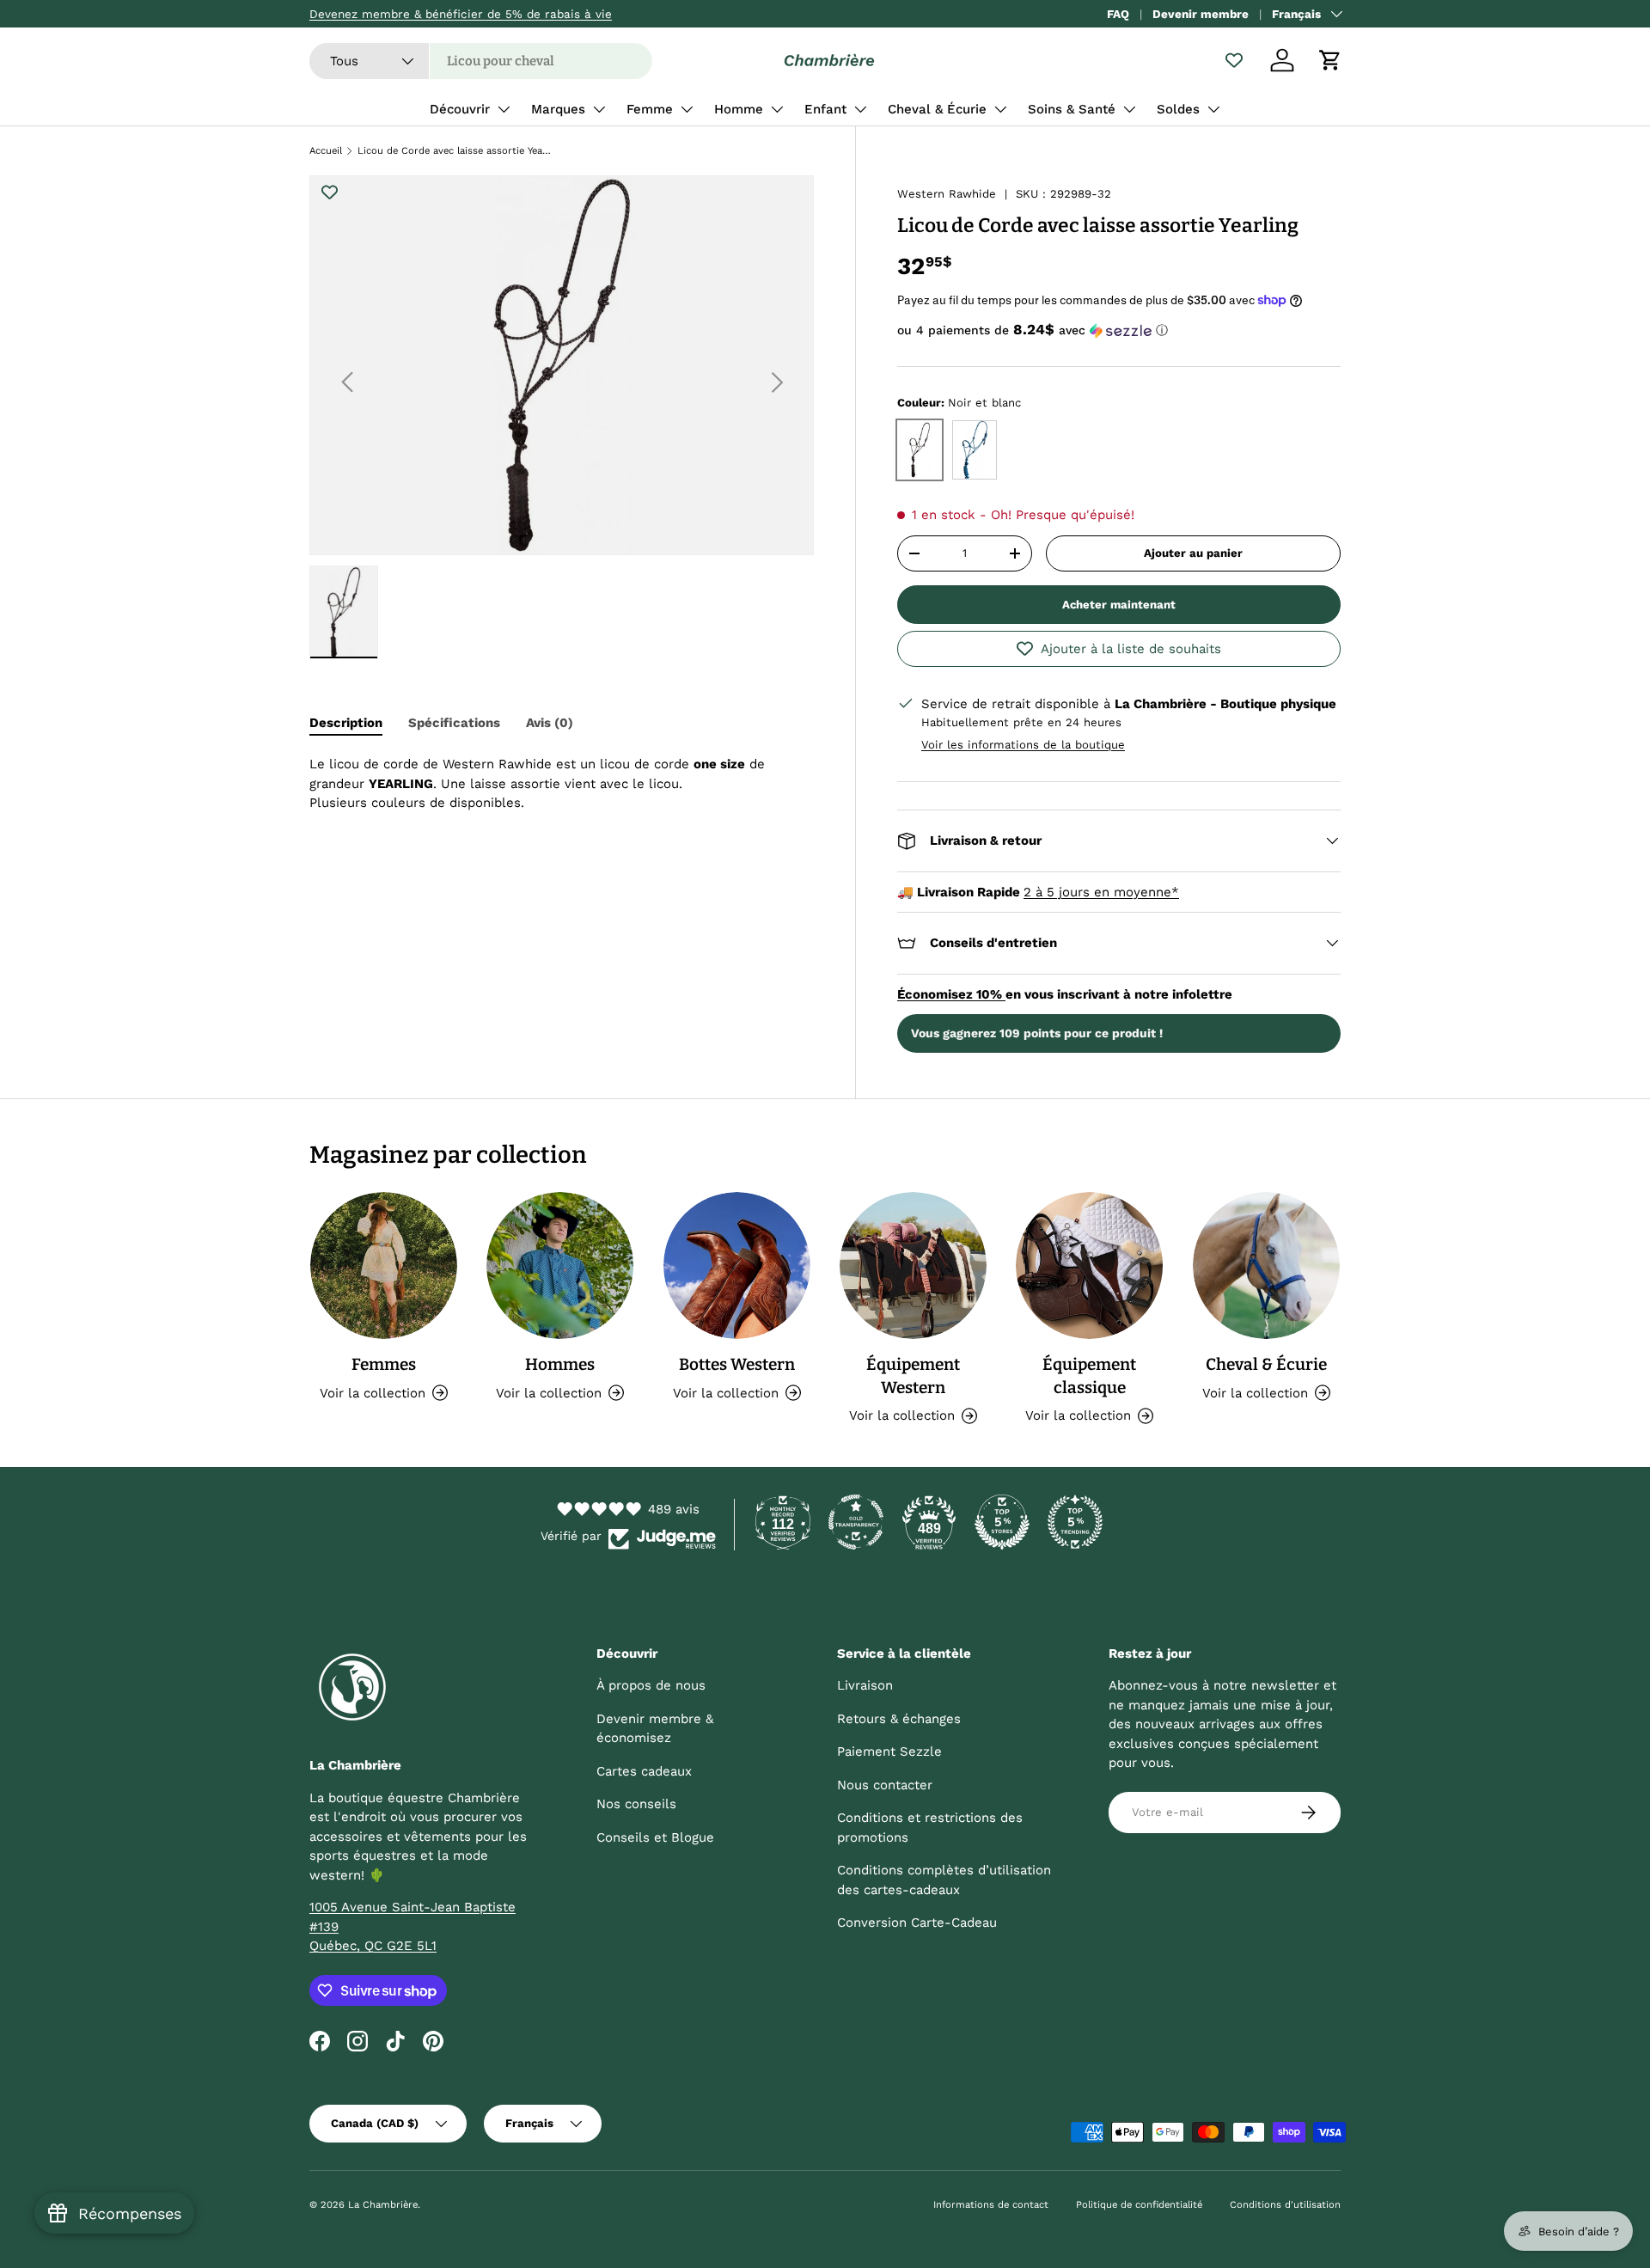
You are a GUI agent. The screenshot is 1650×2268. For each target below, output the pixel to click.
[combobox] (481, 61)
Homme (739, 109)
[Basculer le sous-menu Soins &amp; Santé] (1129, 109)
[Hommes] (560, 1265)
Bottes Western (737, 1364)
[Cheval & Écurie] (1266, 1265)
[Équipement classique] (1089, 1265)
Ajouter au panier (1193, 553)
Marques (558, 109)
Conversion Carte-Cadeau (917, 1923)
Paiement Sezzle (889, 1751)
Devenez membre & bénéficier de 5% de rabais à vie (461, 14)
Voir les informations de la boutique (1023, 745)
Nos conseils (636, 1804)
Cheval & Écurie (937, 109)
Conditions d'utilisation (1285, 2205)
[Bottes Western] (737, 1265)
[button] (1330, 60)
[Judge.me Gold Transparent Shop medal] (856, 1522)
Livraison (865, 1685)
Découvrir (460, 109)
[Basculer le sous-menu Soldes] (1213, 109)
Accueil (326, 151)
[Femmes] (384, 1265)
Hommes (560, 1364)
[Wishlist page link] (1234, 60)
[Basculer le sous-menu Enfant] (860, 109)
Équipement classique (1089, 1376)
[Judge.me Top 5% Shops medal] (1002, 1522)
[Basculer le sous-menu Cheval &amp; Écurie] (1000, 109)
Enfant (825, 109)
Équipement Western (913, 1376)
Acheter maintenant (1119, 605)
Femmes (384, 1364)
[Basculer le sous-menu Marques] (599, 109)
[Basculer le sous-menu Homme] (777, 109)
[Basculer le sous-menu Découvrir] (504, 109)
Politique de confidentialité (1139, 2205)
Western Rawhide (947, 194)
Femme (650, 109)
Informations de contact (991, 2205)
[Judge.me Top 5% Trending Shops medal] (1075, 1522)
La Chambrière (383, 2205)
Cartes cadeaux (644, 1771)
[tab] (346, 723)
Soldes (1178, 109)
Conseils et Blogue (655, 1837)
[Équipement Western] (913, 1265)
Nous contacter (885, 1785)
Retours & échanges (899, 1719)
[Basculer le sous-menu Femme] (687, 109)
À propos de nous (651, 1685)
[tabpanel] (562, 784)
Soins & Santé (1072, 109)
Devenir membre (1201, 14)
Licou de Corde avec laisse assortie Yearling (454, 151)
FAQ (1118, 14)
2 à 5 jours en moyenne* (1101, 892)
